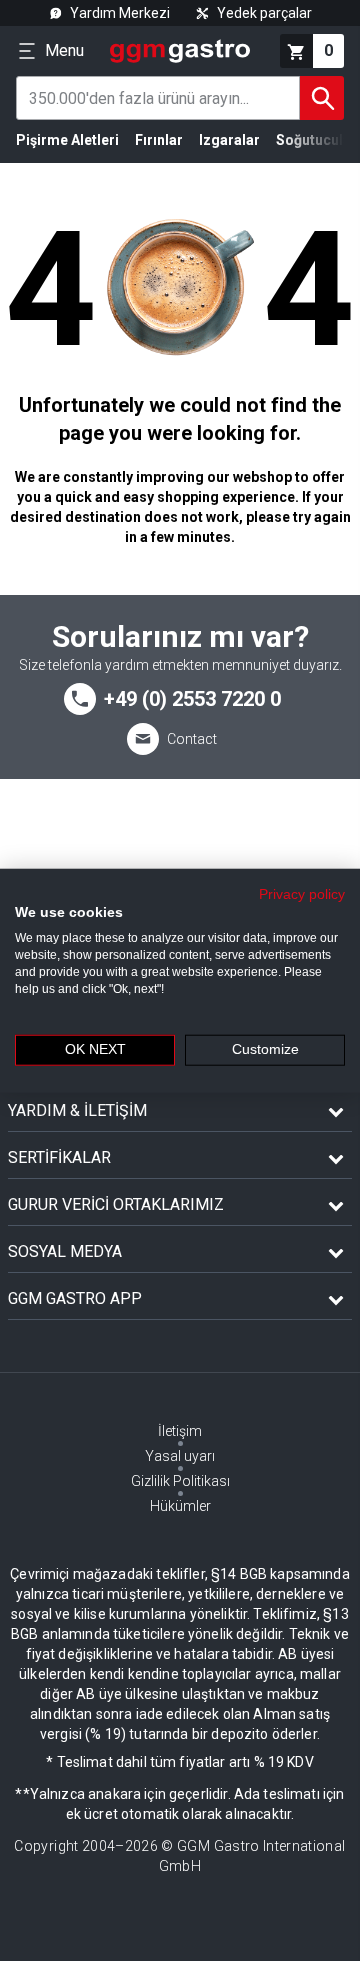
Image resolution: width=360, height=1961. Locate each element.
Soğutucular (316, 140)
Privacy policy (302, 893)
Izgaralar (229, 140)
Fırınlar (159, 140)
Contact (192, 739)
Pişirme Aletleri (67, 140)
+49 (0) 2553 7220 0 (192, 699)
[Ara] (322, 98)
